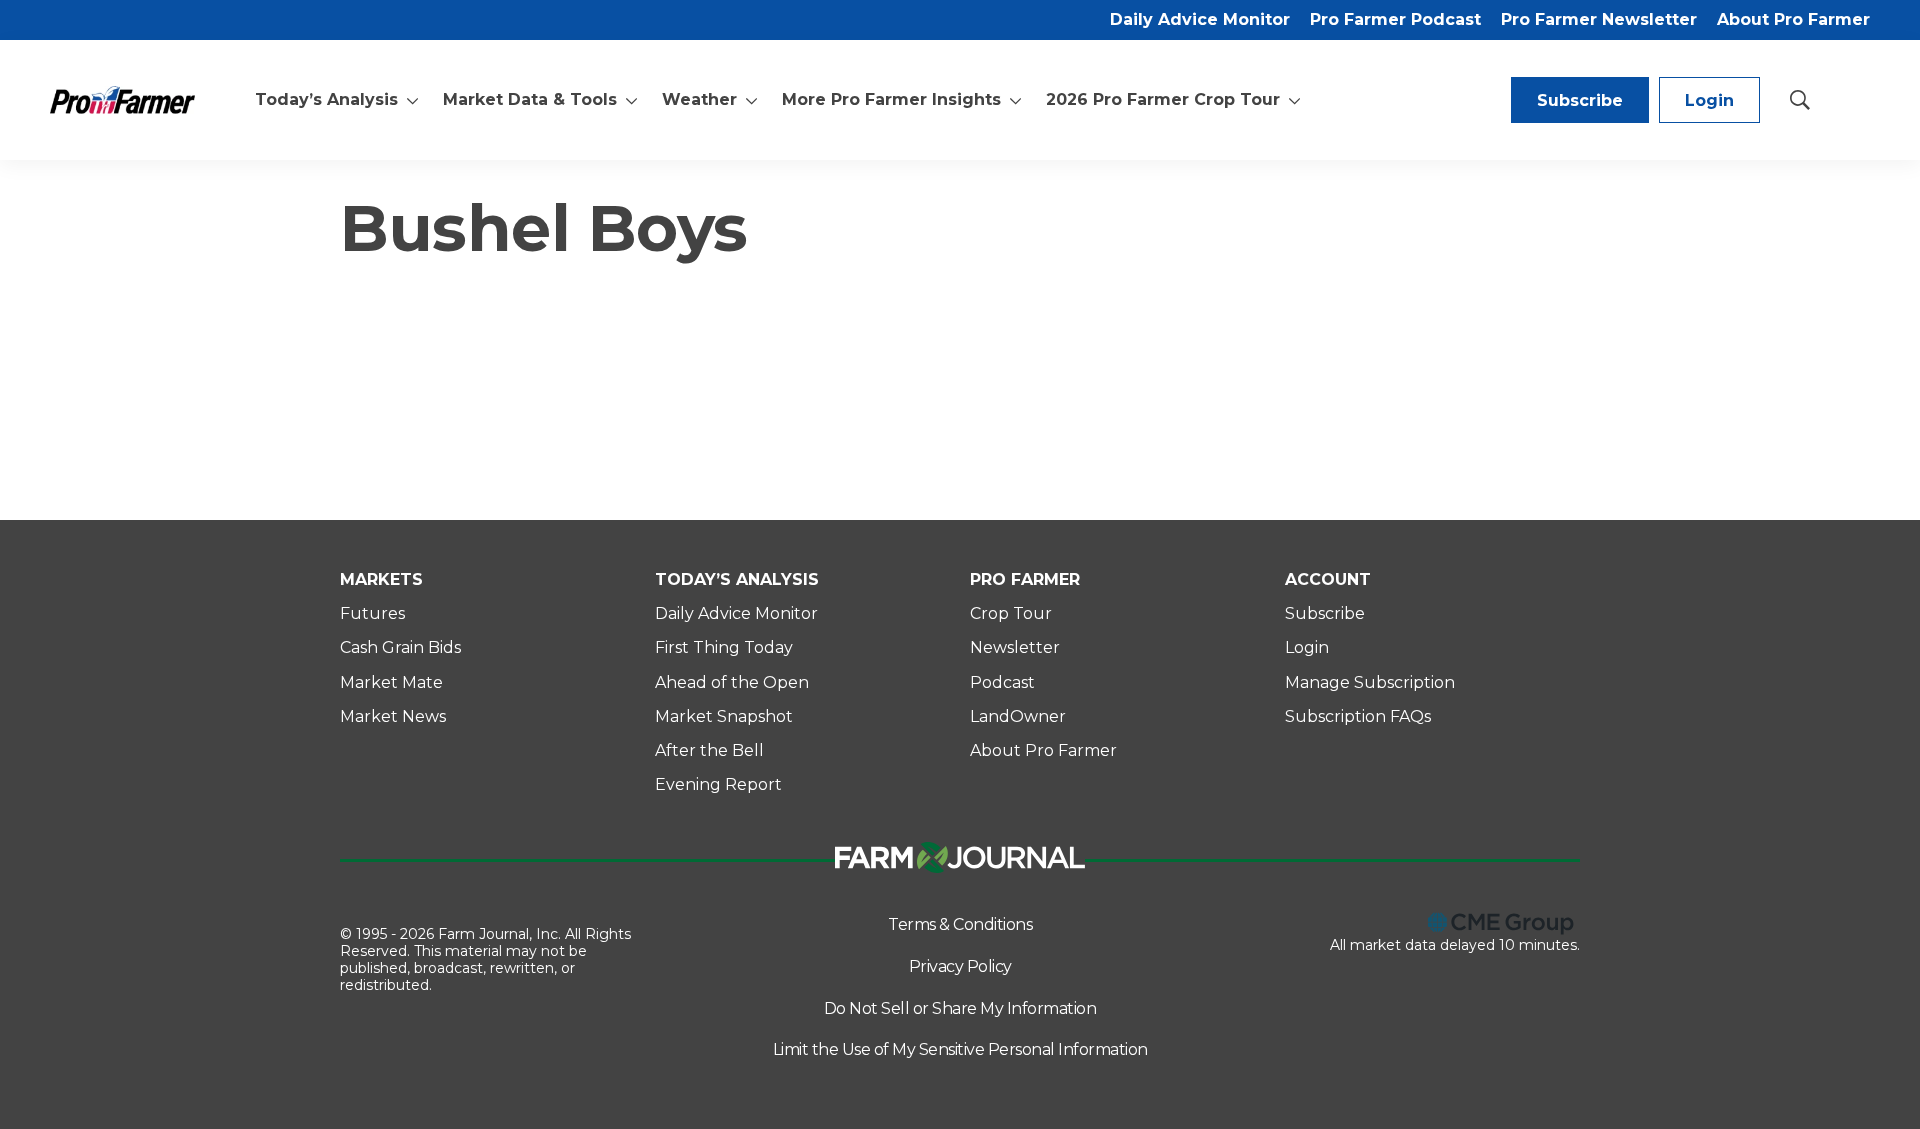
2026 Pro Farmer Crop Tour (1163, 99)
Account (1328, 579)
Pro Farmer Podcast (1395, 19)
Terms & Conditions (960, 924)
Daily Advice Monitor (1200, 19)
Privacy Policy (960, 966)
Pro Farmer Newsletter (1599, 19)
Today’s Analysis (326, 99)
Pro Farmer (1025, 579)
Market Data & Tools (530, 99)
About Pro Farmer (1793, 19)
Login (1709, 100)
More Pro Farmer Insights (891, 99)
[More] (412, 100)
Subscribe (1580, 100)
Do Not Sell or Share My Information (960, 1008)
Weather (699, 99)
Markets (381, 579)
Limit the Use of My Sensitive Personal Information (960, 1049)
